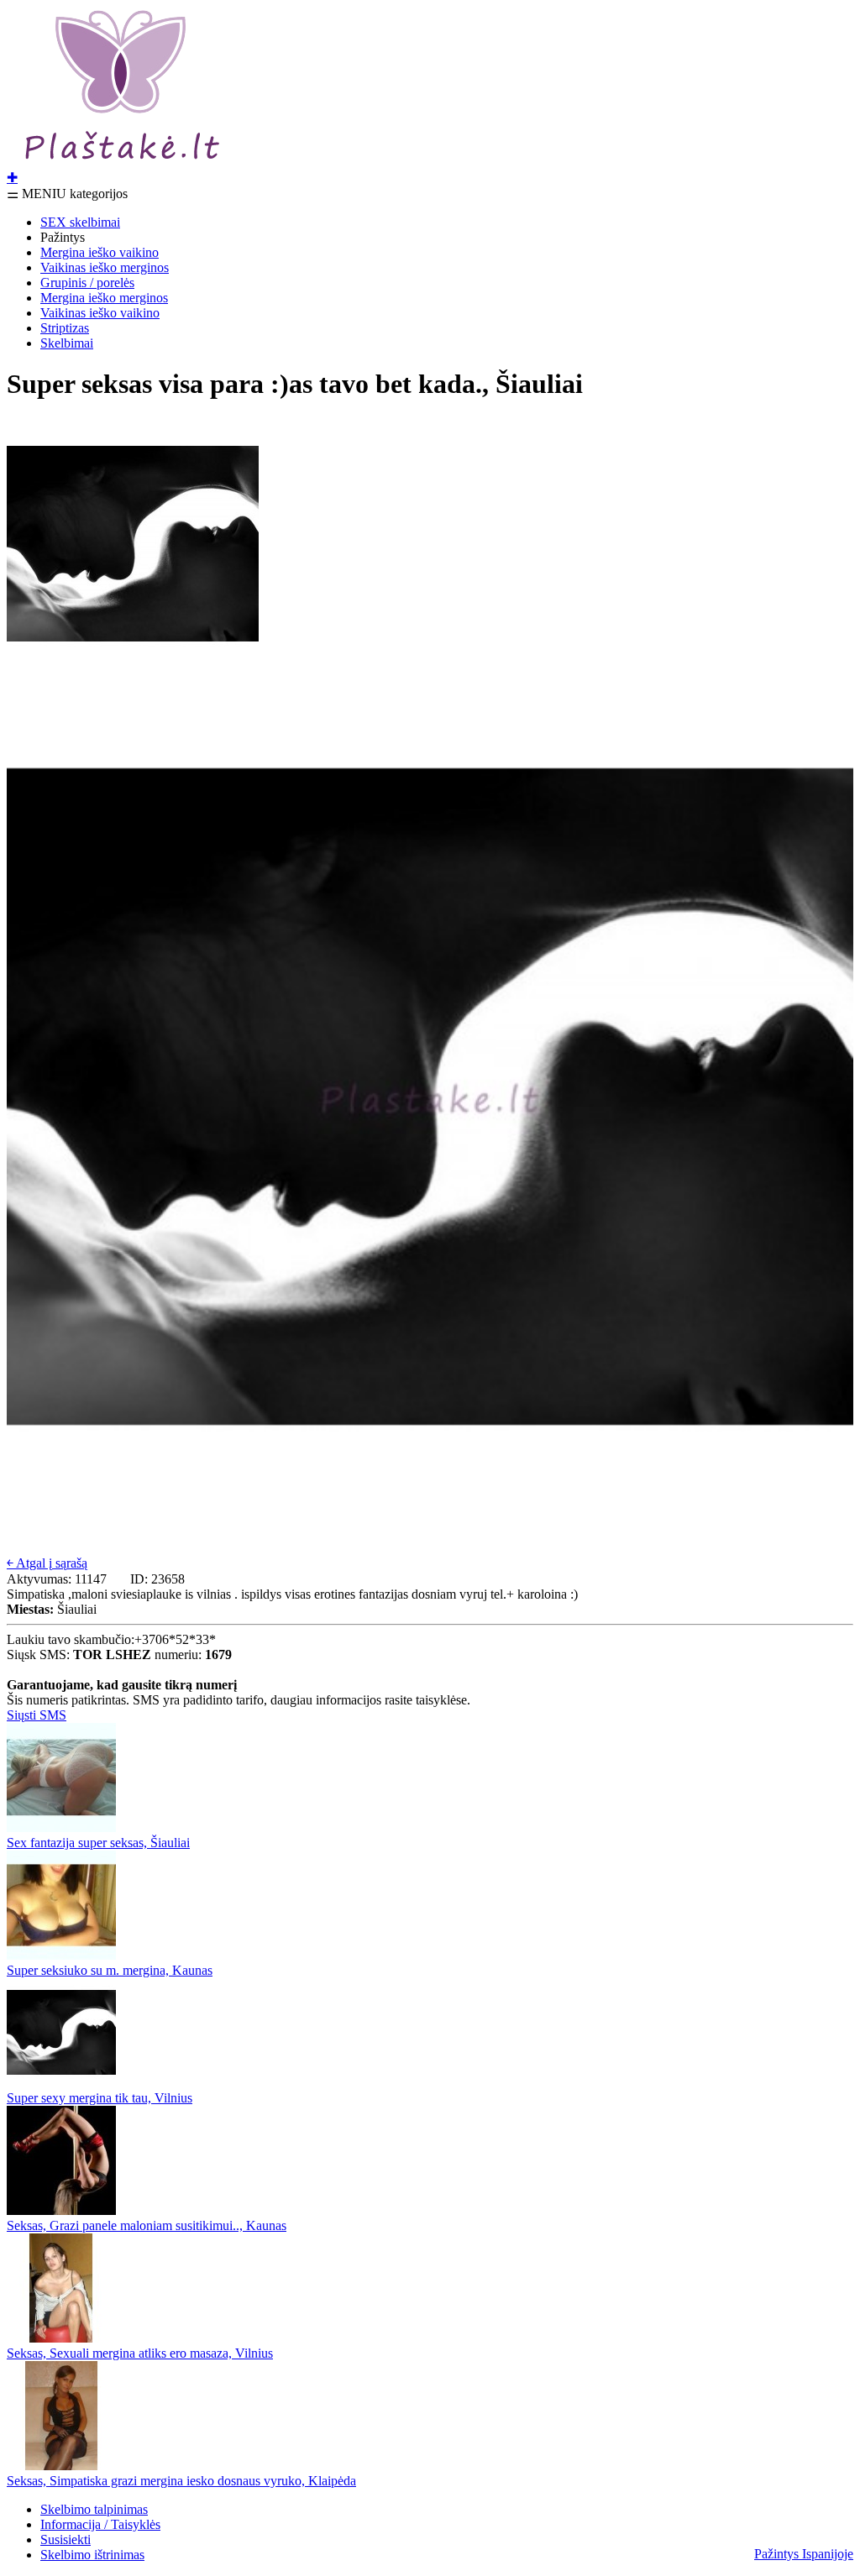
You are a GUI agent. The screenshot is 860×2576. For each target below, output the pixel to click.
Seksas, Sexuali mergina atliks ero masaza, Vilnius (140, 2353)
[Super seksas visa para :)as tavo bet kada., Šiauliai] (133, 665)
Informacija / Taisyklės (100, 2524)
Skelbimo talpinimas (94, 2509)
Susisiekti (66, 2539)
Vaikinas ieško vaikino (100, 313)
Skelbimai (67, 343)
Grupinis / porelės (87, 283)
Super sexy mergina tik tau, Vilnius (100, 2098)
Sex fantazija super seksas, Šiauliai (98, 1843)
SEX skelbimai (80, 222)
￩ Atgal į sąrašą (47, 1563)
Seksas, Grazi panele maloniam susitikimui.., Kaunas (147, 2225)
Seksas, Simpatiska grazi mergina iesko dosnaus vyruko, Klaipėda (181, 2481)
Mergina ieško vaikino (100, 252)
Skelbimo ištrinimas (92, 2555)
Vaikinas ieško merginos (105, 267)
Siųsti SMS (37, 1715)
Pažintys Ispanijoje (804, 2554)
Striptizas (65, 328)
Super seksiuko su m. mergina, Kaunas (110, 1970)
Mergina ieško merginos (104, 298)
